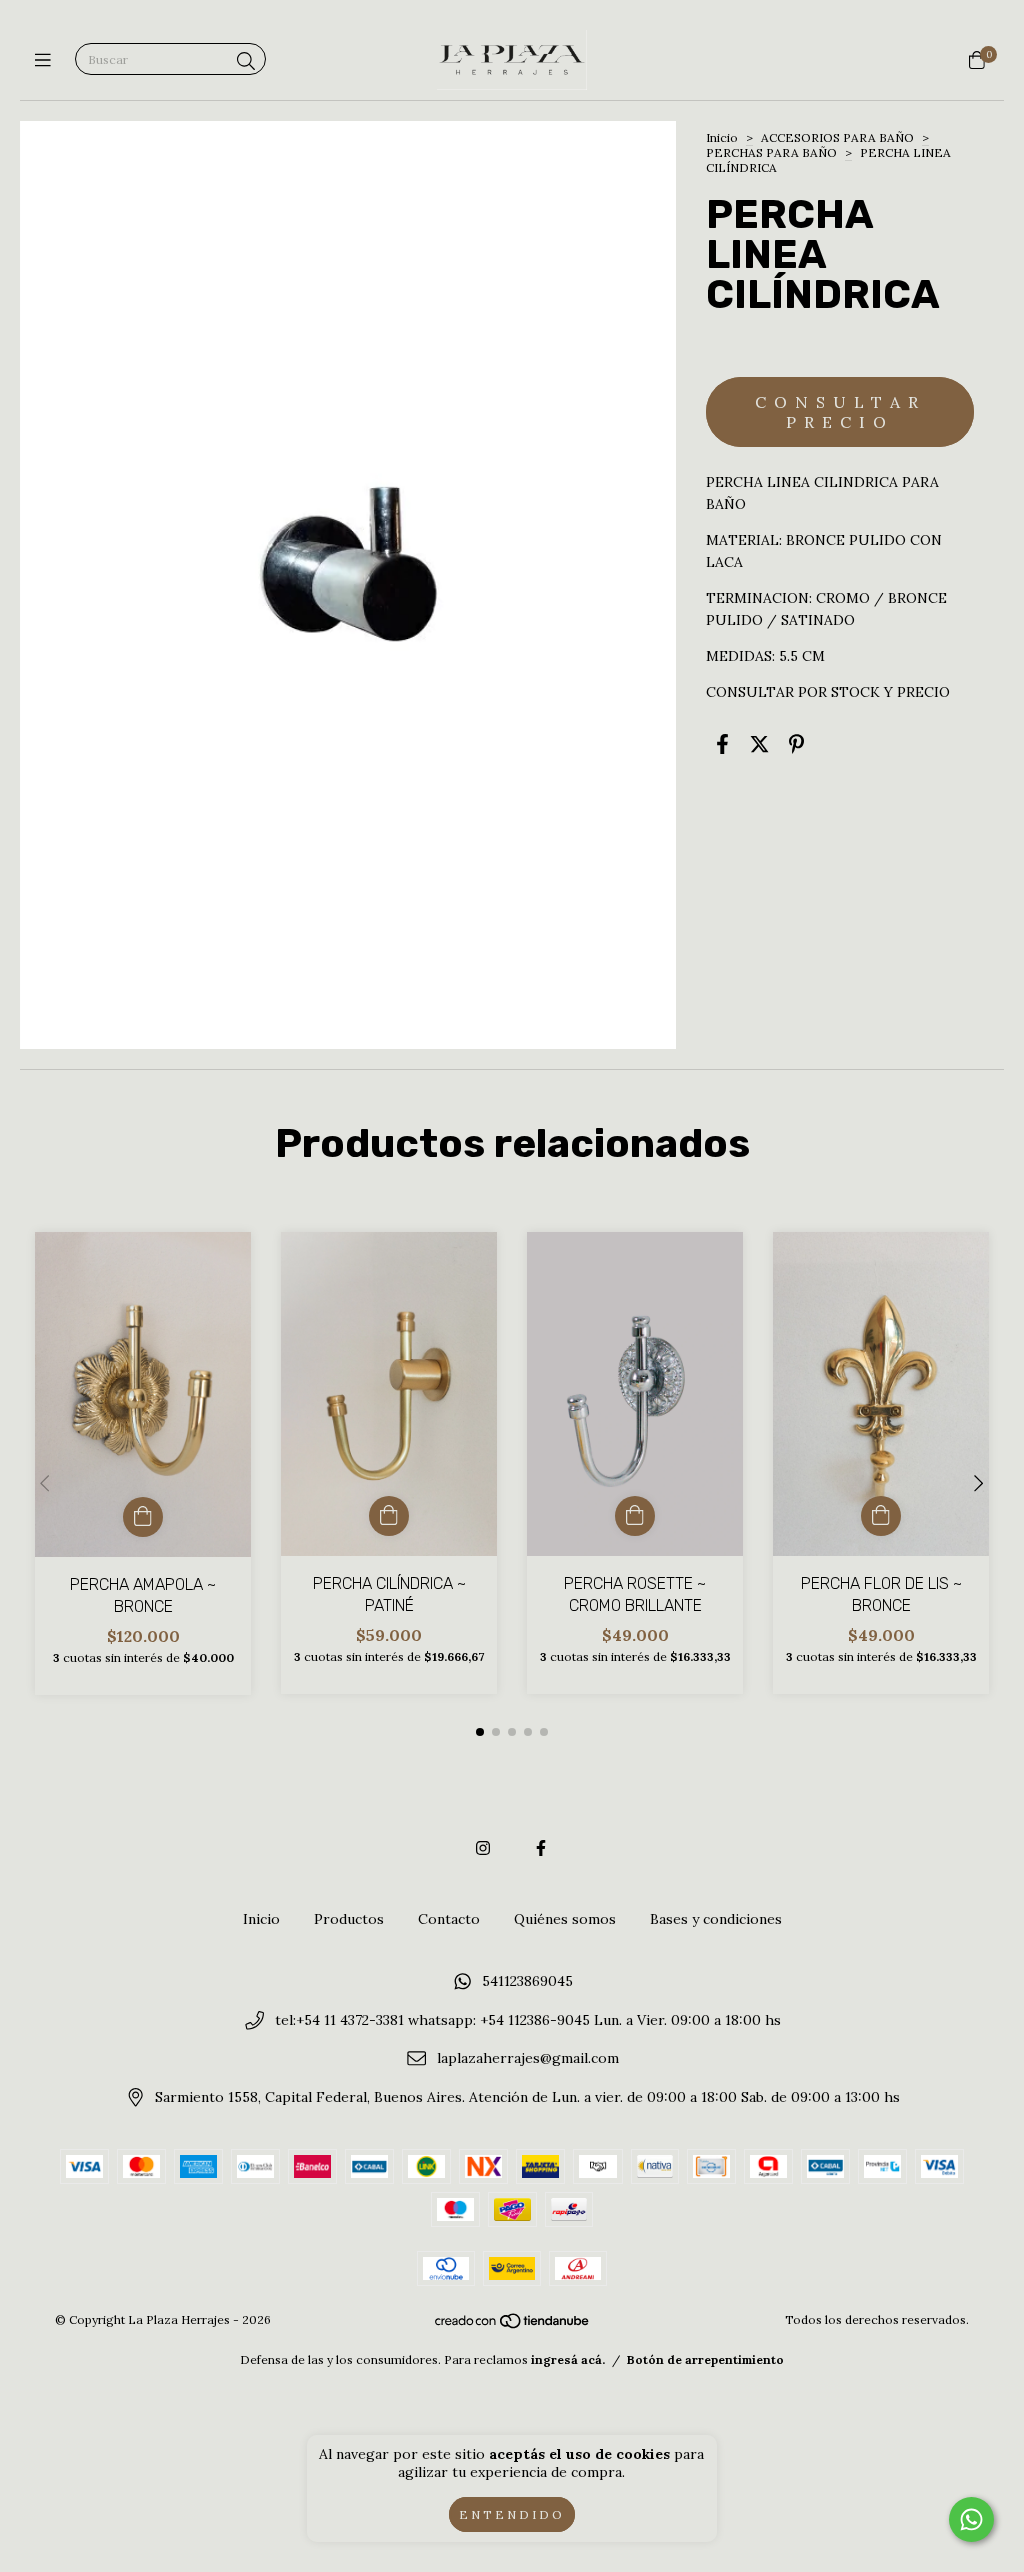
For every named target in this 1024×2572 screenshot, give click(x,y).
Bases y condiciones (716, 1919)
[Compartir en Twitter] (759, 743)
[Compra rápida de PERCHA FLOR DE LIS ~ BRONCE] (881, 1516)
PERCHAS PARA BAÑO (771, 152)
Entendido (512, 2514)
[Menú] (47, 60)
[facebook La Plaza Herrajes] (541, 1848)
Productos (349, 1919)
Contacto (449, 1919)
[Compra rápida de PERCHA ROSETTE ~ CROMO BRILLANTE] (635, 1516)
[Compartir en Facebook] (722, 743)
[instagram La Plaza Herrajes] (483, 1848)
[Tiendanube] (513, 2324)
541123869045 (527, 1982)
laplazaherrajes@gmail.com (528, 2059)
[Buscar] (246, 61)
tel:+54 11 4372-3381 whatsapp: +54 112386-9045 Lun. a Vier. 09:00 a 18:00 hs (528, 2020)
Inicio (722, 137)
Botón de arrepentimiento (705, 2359)
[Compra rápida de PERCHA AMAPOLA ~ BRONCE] (143, 1517)
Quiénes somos (565, 1919)
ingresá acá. (568, 2359)
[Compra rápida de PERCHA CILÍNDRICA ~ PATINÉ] (389, 1516)
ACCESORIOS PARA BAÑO (837, 137)
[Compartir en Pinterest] (796, 743)
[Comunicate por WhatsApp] (971, 2519)
